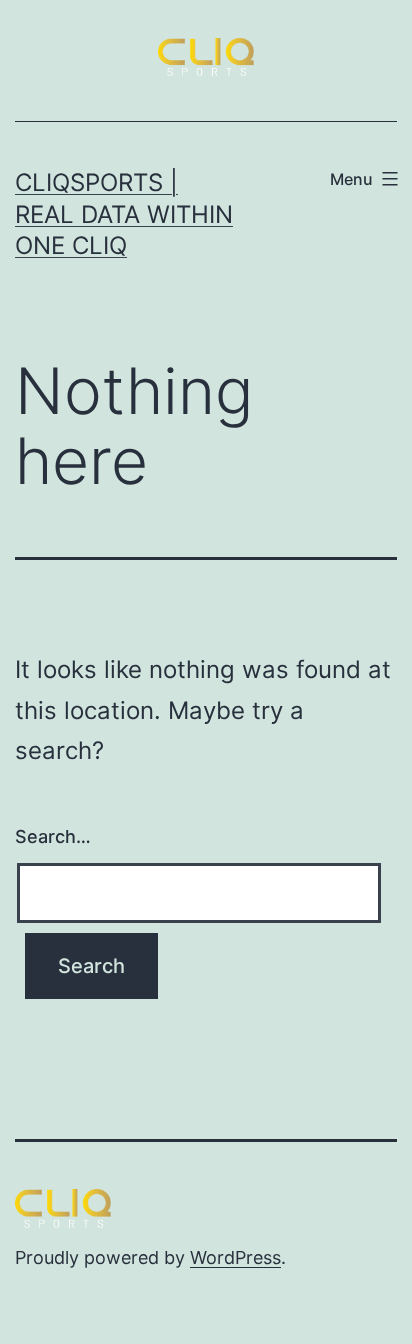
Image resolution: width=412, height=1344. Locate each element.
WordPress (235, 1257)
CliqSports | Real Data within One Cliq (124, 213)
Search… (53, 836)
